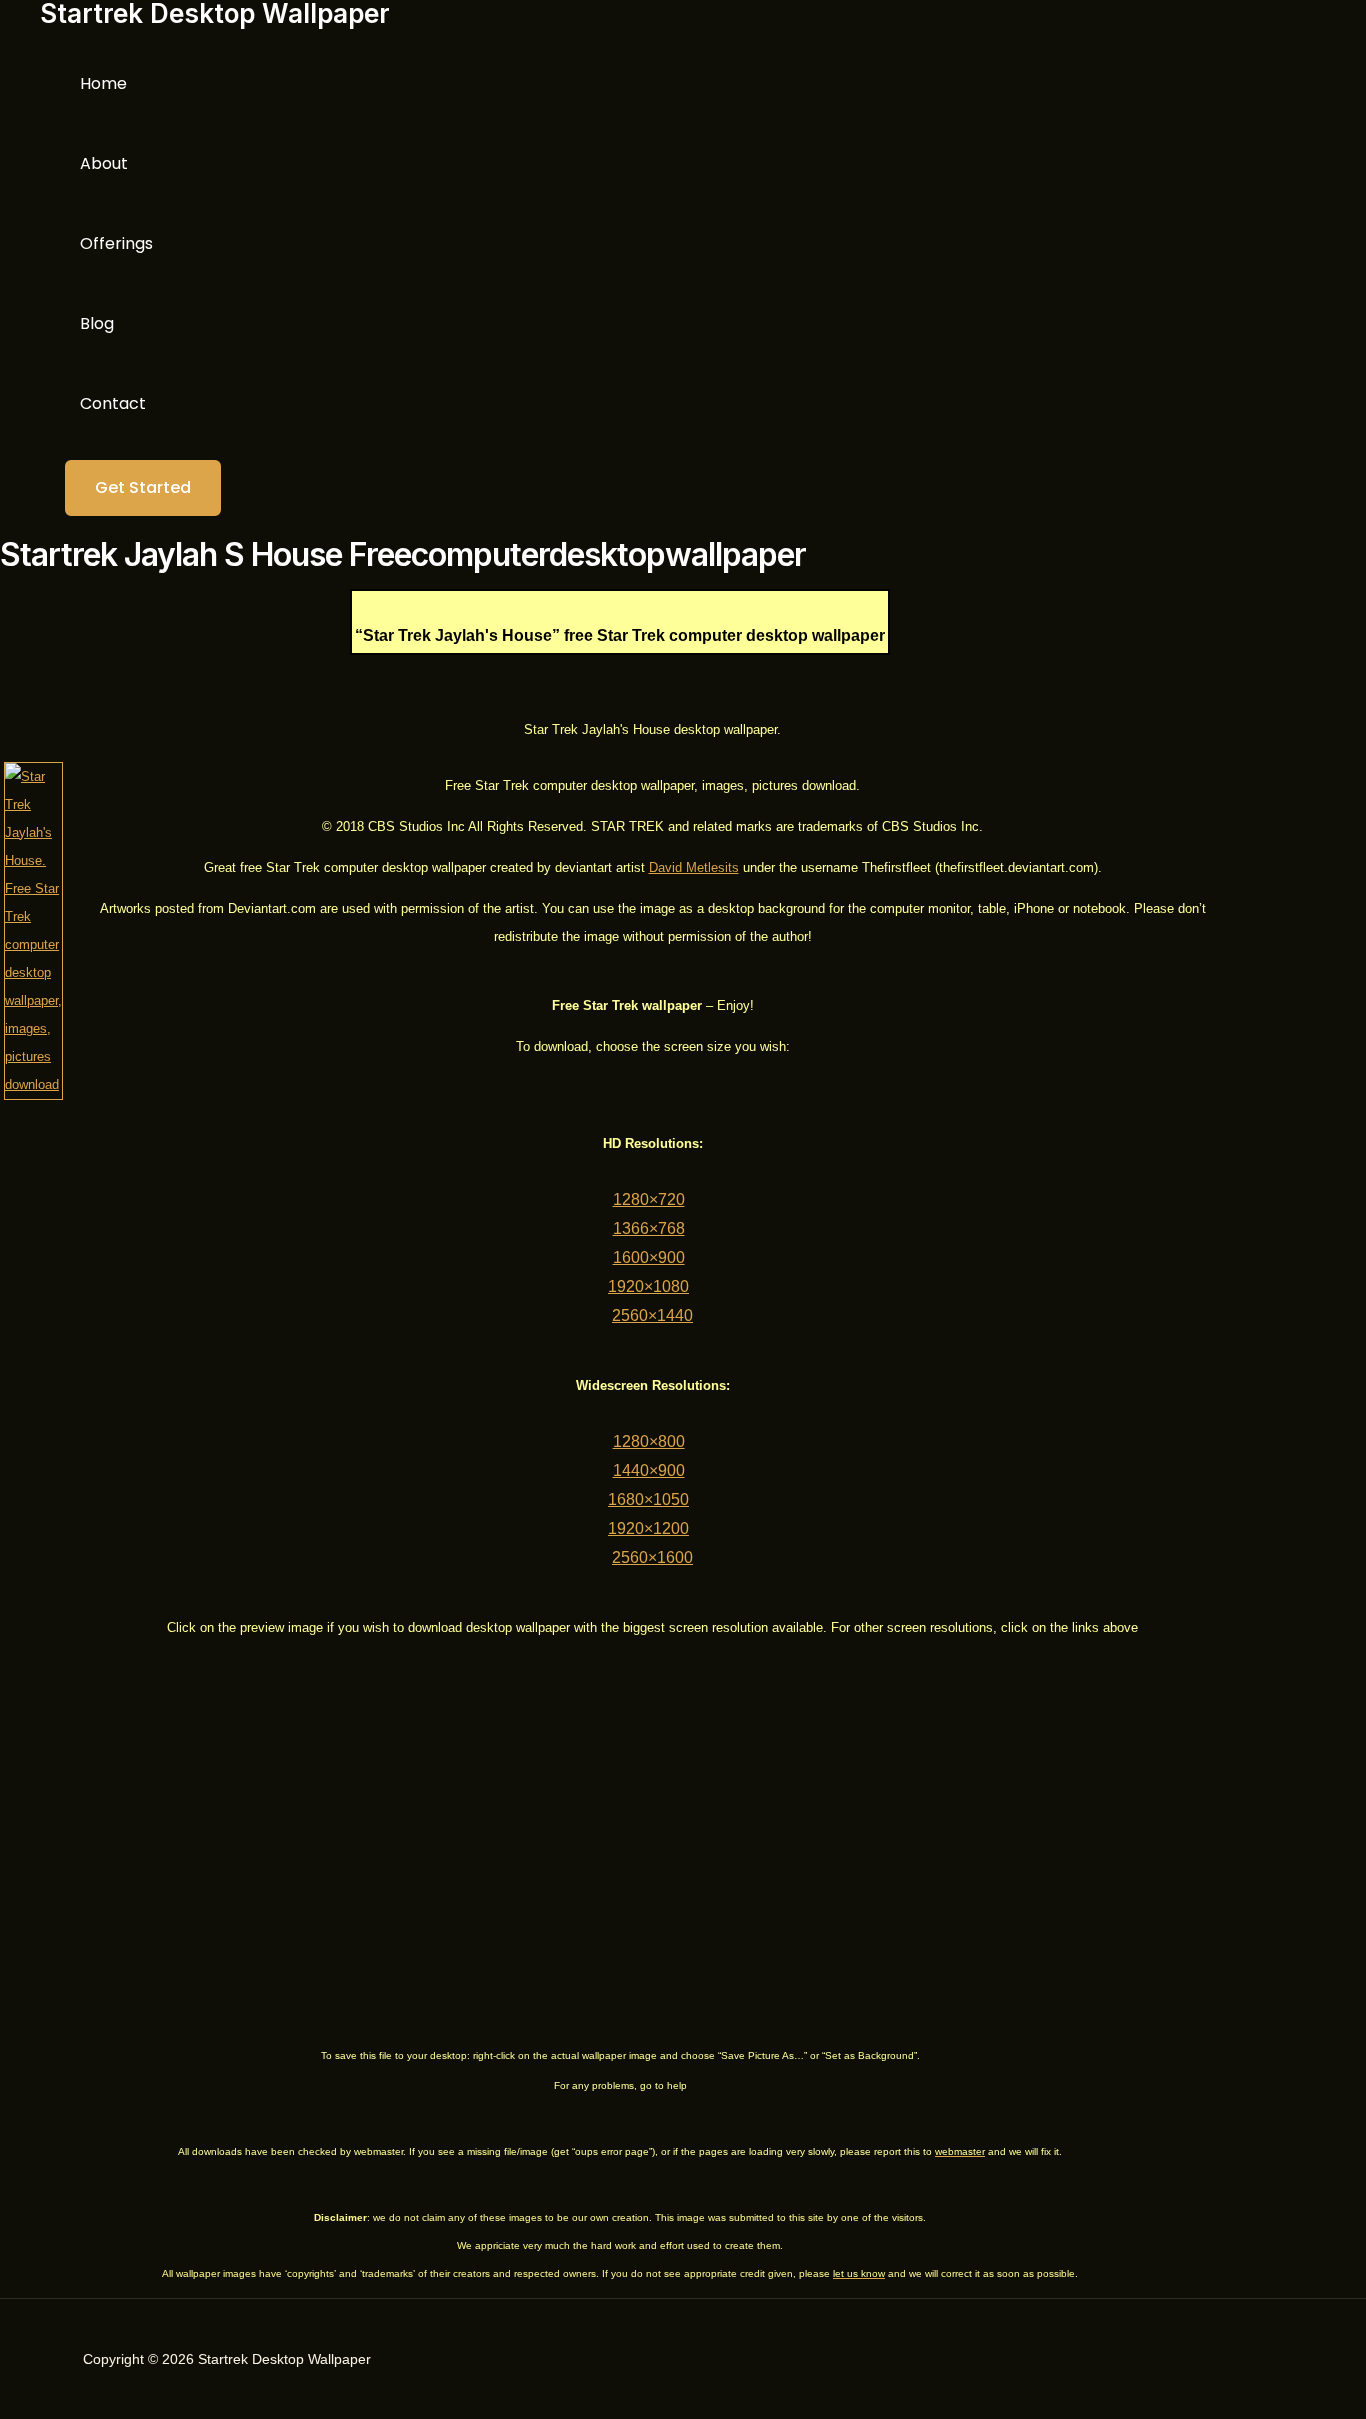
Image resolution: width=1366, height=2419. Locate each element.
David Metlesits (694, 867)
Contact (113, 403)
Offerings (116, 243)
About (104, 163)
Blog (97, 323)
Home (103, 83)
